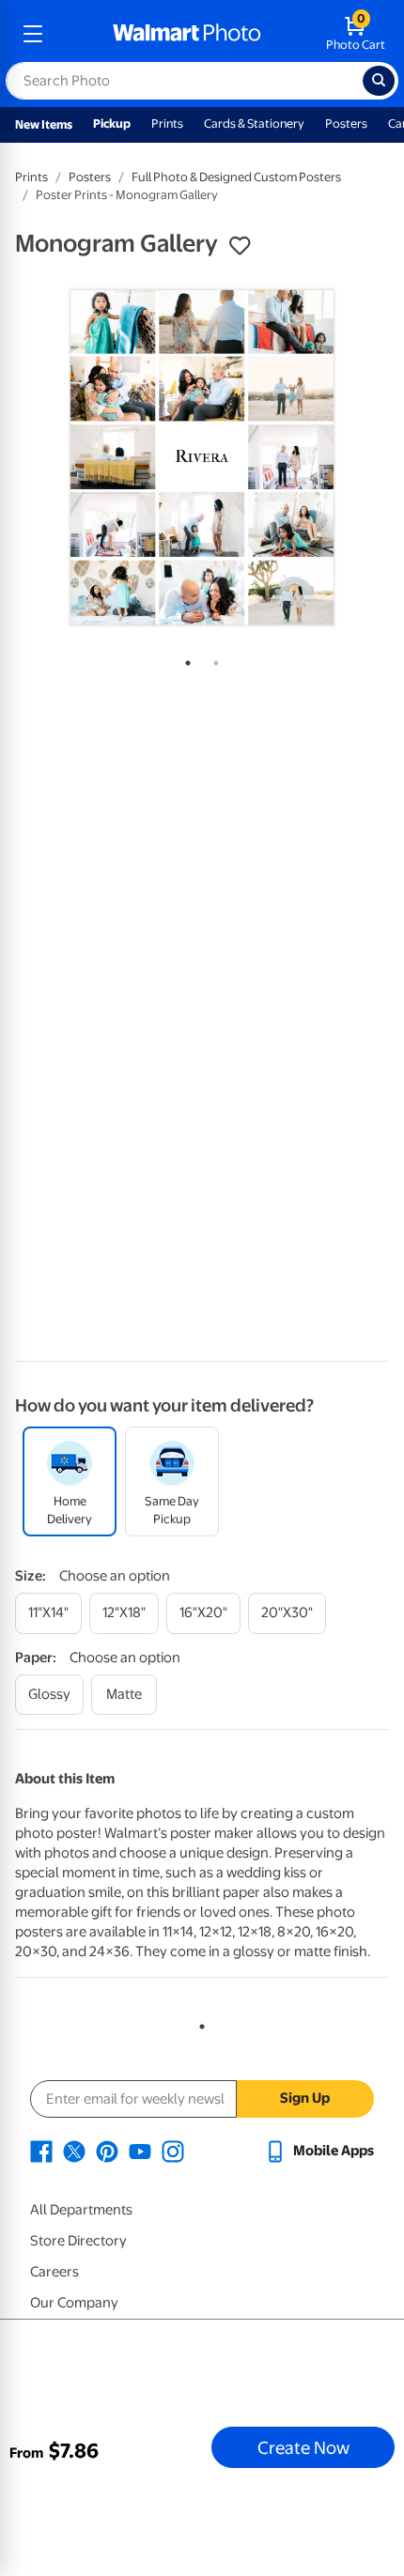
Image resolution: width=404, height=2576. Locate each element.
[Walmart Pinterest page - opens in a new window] (107, 2151)
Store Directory (78, 2241)
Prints (167, 123)
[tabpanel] (202, 457)
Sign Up (305, 2098)
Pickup (112, 123)
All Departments (81, 2210)
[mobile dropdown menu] (33, 34)
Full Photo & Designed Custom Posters (236, 177)
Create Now (303, 2447)
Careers (54, 2272)
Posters (346, 123)
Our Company (74, 2303)
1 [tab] (184, 659)
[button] (240, 246)
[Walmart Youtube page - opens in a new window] (140, 2151)
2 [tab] (212, 659)
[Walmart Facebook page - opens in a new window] (41, 2151)
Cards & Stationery (254, 123)
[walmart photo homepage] (187, 34)
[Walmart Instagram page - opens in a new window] (173, 2151)
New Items (44, 124)
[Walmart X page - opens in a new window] (74, 2151)
